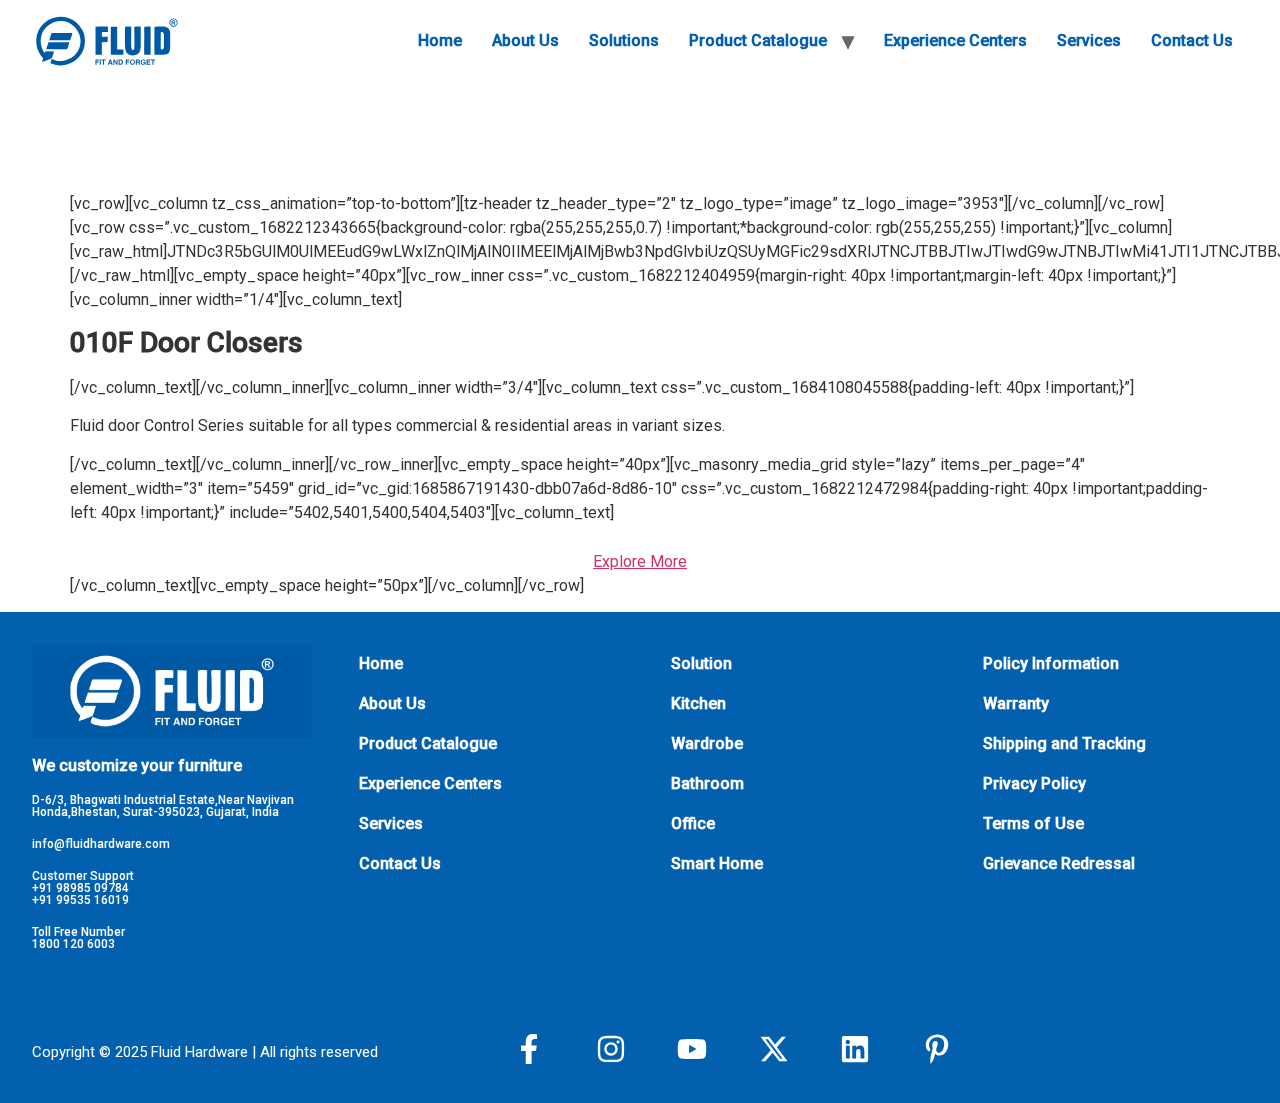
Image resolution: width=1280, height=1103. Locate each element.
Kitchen (698, 703)
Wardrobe (707, 743)
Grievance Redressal (1059, 863)
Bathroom (707, 783)
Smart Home (717, 863)
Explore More (640, 561)
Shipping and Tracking (1064, 743)
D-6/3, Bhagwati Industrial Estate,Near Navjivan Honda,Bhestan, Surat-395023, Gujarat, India (163, 806)
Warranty (1016, 703)
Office (693, 823)
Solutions (624, 40)
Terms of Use (1033, 823)
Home (440, 40)
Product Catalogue (758, 40)
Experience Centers (955, 40)
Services (1089, 40)
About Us (525, 40)
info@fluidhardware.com (101, 844)
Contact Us (1192, 40)
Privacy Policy (1034, 783)
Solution (701, 663)
